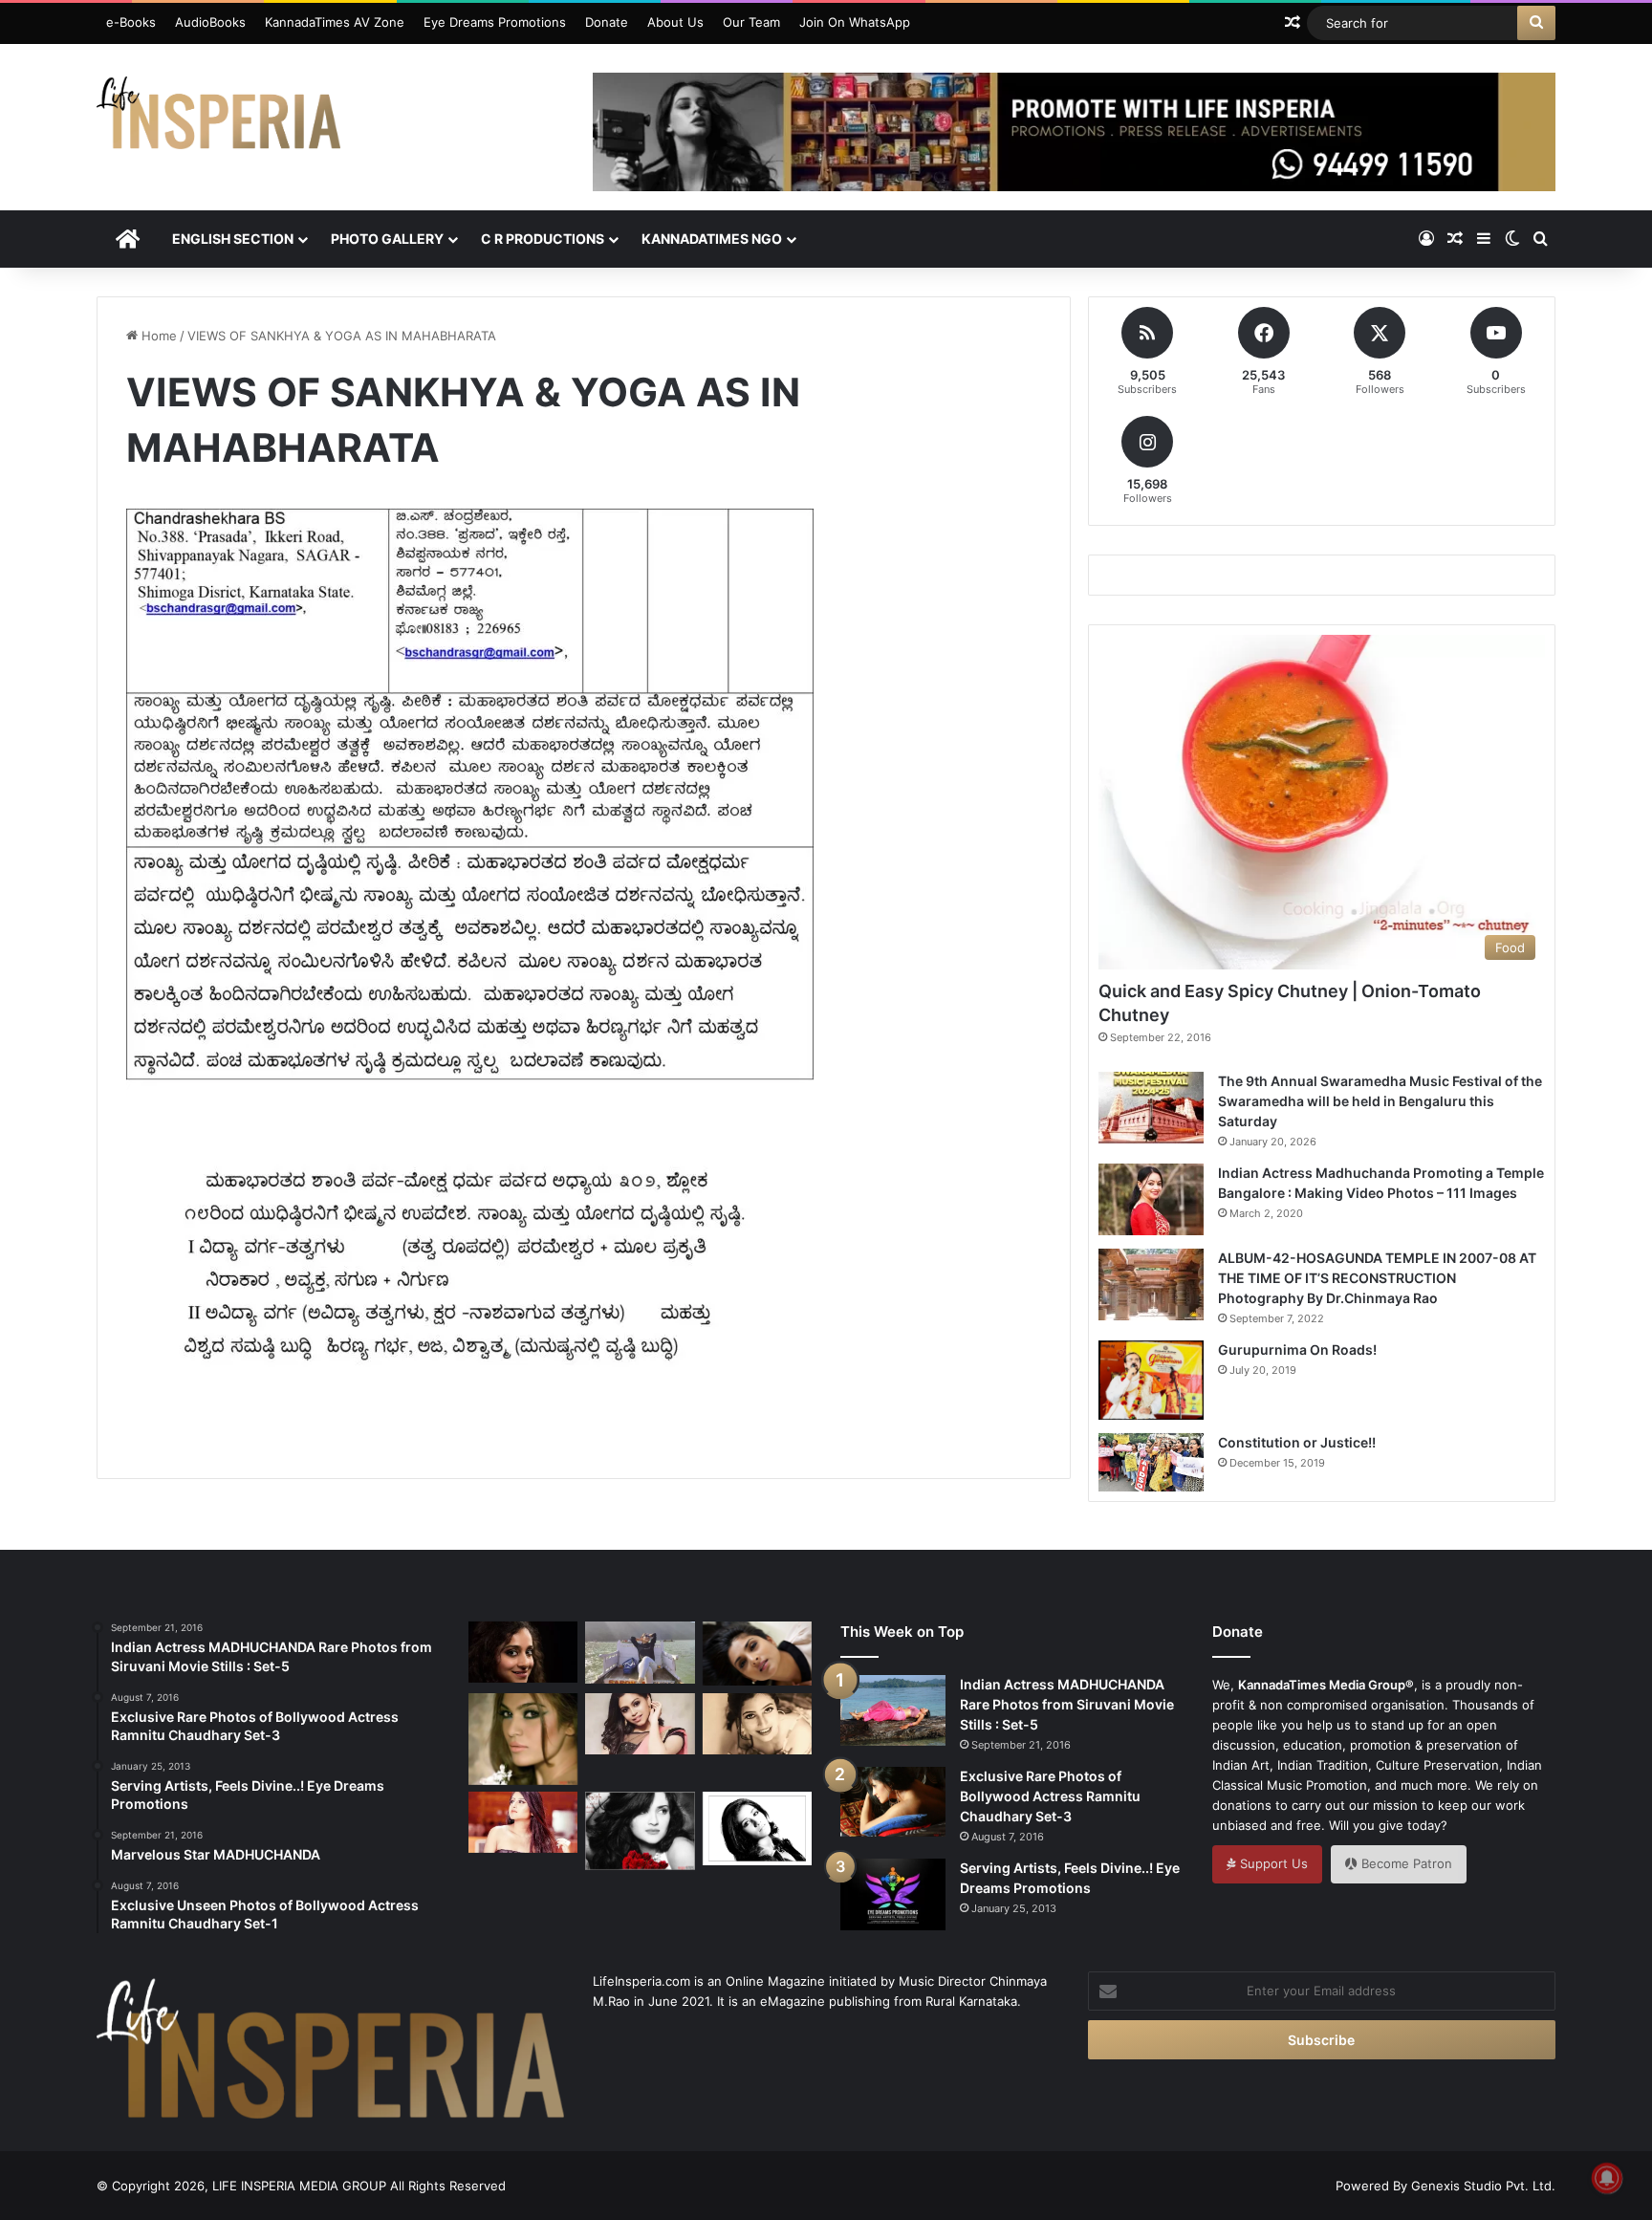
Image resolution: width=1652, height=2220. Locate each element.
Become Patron (1405, 1863)
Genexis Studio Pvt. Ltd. (1483, 2186)
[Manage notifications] (1607, 2178)
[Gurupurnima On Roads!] (1151, 1380)
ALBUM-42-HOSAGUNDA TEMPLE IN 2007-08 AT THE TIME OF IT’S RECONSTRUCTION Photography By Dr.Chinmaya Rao (1377, 1278)
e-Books (131, 22)
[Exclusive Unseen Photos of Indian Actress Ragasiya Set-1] (523, 1739)
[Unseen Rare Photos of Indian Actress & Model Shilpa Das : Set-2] (523, 1822)
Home (157, 336)
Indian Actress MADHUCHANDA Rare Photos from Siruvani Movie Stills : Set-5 (1067, 1704)
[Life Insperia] (218, 120)
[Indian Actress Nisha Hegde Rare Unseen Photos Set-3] (640, 1724)
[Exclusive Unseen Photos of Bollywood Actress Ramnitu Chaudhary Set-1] (640, 1830)
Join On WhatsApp (855, 22)
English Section (233, 239)
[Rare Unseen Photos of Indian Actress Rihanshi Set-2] (757, 1724)
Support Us (1272, 1863)
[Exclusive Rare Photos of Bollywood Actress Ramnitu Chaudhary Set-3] (893, 1801)
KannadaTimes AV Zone (335, 22)
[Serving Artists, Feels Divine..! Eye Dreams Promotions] (893, 1894)
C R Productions (543, 239)
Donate (607, 22)
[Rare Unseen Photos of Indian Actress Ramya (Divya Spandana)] (757, 1654)
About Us (675, 22)
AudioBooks (210, 22)
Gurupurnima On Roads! (1297, 1349)
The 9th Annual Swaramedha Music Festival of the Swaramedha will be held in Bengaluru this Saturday (1380, 1101)
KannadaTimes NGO (712, 239)
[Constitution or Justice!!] (1151, 1463)
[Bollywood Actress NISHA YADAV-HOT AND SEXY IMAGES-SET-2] (757, 1828)
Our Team (751, 22)
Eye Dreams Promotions (495, 22)
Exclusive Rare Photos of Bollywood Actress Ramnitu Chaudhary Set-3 (1050, 1796)
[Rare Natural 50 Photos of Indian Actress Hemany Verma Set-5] (640, 1652)
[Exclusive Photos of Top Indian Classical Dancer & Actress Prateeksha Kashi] (523, 1652)
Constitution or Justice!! (1297, 1442)
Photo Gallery (387, 239)
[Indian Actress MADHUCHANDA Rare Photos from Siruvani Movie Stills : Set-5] (893, 1710)
